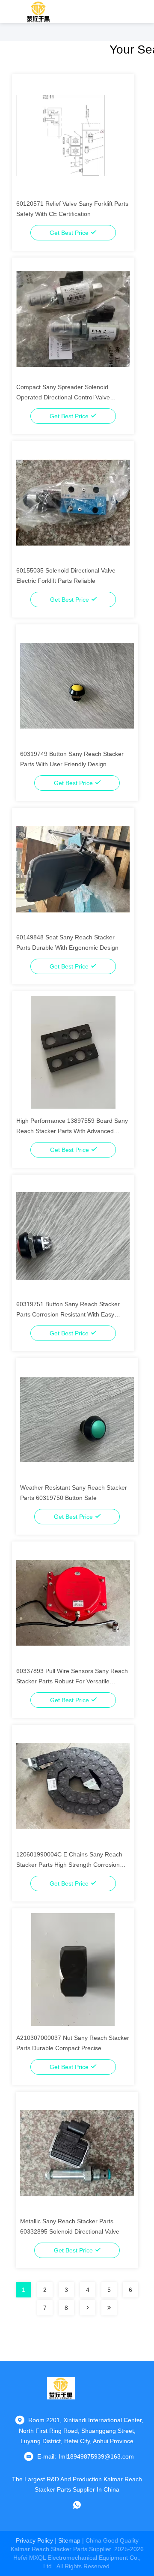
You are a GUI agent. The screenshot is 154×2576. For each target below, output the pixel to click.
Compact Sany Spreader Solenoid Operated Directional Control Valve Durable (63, 397)
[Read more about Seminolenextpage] (88, 2308)
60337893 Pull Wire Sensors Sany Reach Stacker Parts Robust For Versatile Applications (72, 1681)
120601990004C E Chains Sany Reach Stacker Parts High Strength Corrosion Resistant (69, 1865)
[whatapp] (77, 2505)
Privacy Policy (34, 2540)
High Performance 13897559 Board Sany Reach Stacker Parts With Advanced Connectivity (72, 1131)
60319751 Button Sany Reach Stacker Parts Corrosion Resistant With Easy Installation (68, 1314)
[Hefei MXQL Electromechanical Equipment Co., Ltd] (39, 12)
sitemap (69, 2540)
